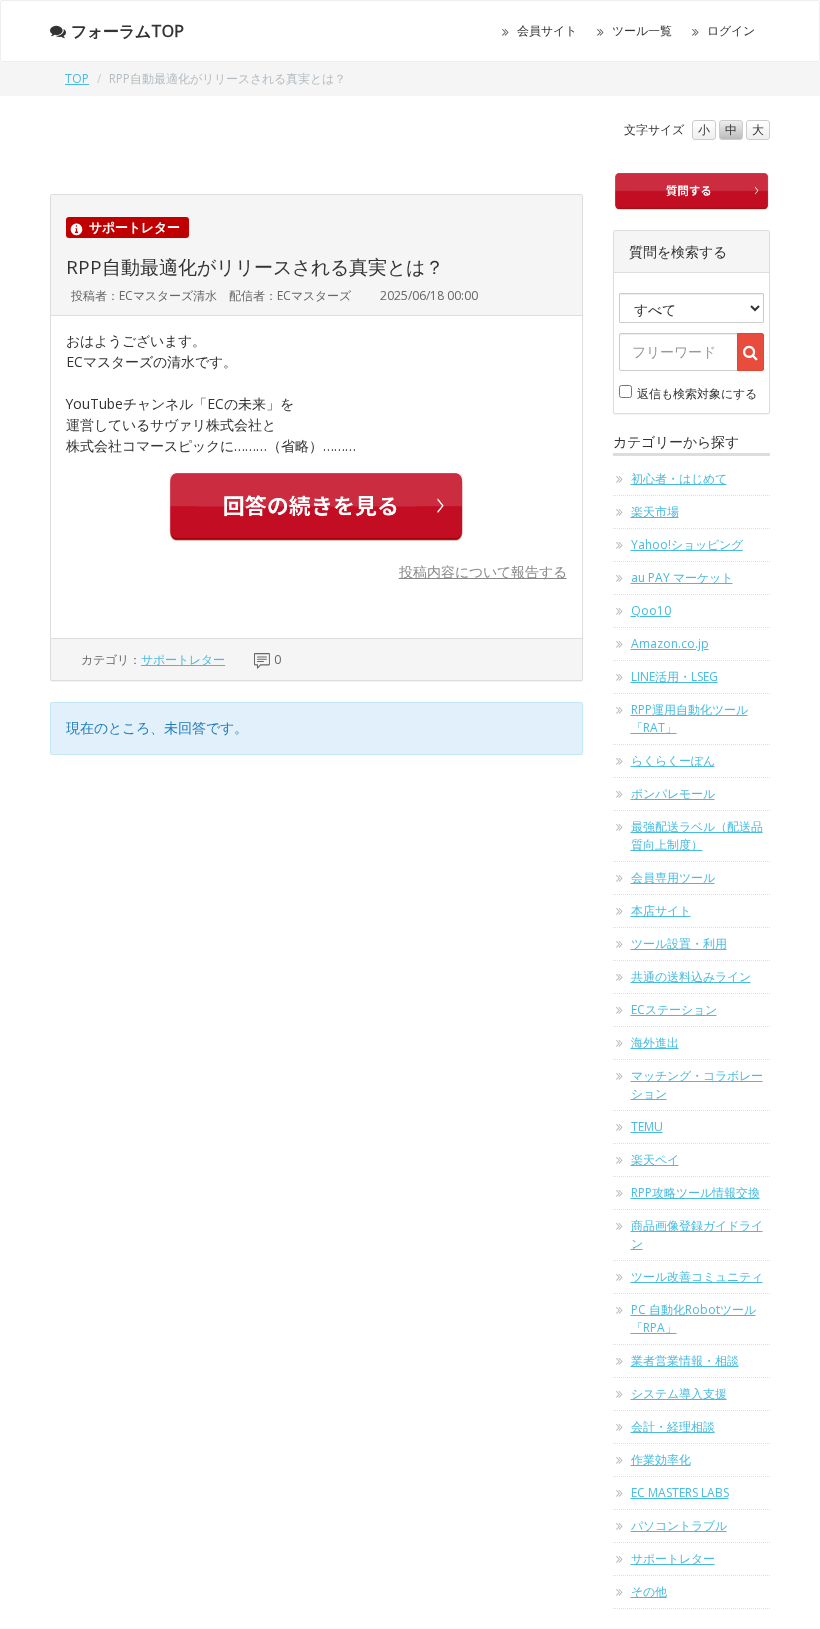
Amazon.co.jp (670, 643)
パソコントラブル (679, 1525)
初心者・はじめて (679, 478)
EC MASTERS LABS (680, 1492)
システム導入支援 (679, 1393)
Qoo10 (651, 610)
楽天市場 (655, 511)
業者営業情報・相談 (685, 1360)
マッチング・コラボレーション (697, 1084)
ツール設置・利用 (679, 943)
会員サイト (547, 30)
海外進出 (655, 1042)
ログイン (731, 30)
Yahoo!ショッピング (687, 544)
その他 (649, 1591)
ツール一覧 (642, 30)
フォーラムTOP (127, 31)
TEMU (647, 1126)
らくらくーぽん (673, 760)
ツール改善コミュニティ (697, 1276)
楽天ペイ (655, 1159)
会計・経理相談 (673, 1426)
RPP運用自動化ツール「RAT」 (689, 718)
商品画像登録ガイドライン (697, 1234)
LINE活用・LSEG (674, 676)
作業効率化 (661, 1459)
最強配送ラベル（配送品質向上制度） (697, 835)
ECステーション (674, 1009)
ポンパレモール (673, 793)
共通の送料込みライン (691, 976)
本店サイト (661, 910)
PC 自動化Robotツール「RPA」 (693, 1318)
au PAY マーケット (682, 577)
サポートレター (183, 659)
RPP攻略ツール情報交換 (695, 1192)
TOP (77, 78)
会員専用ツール (673, 877)
